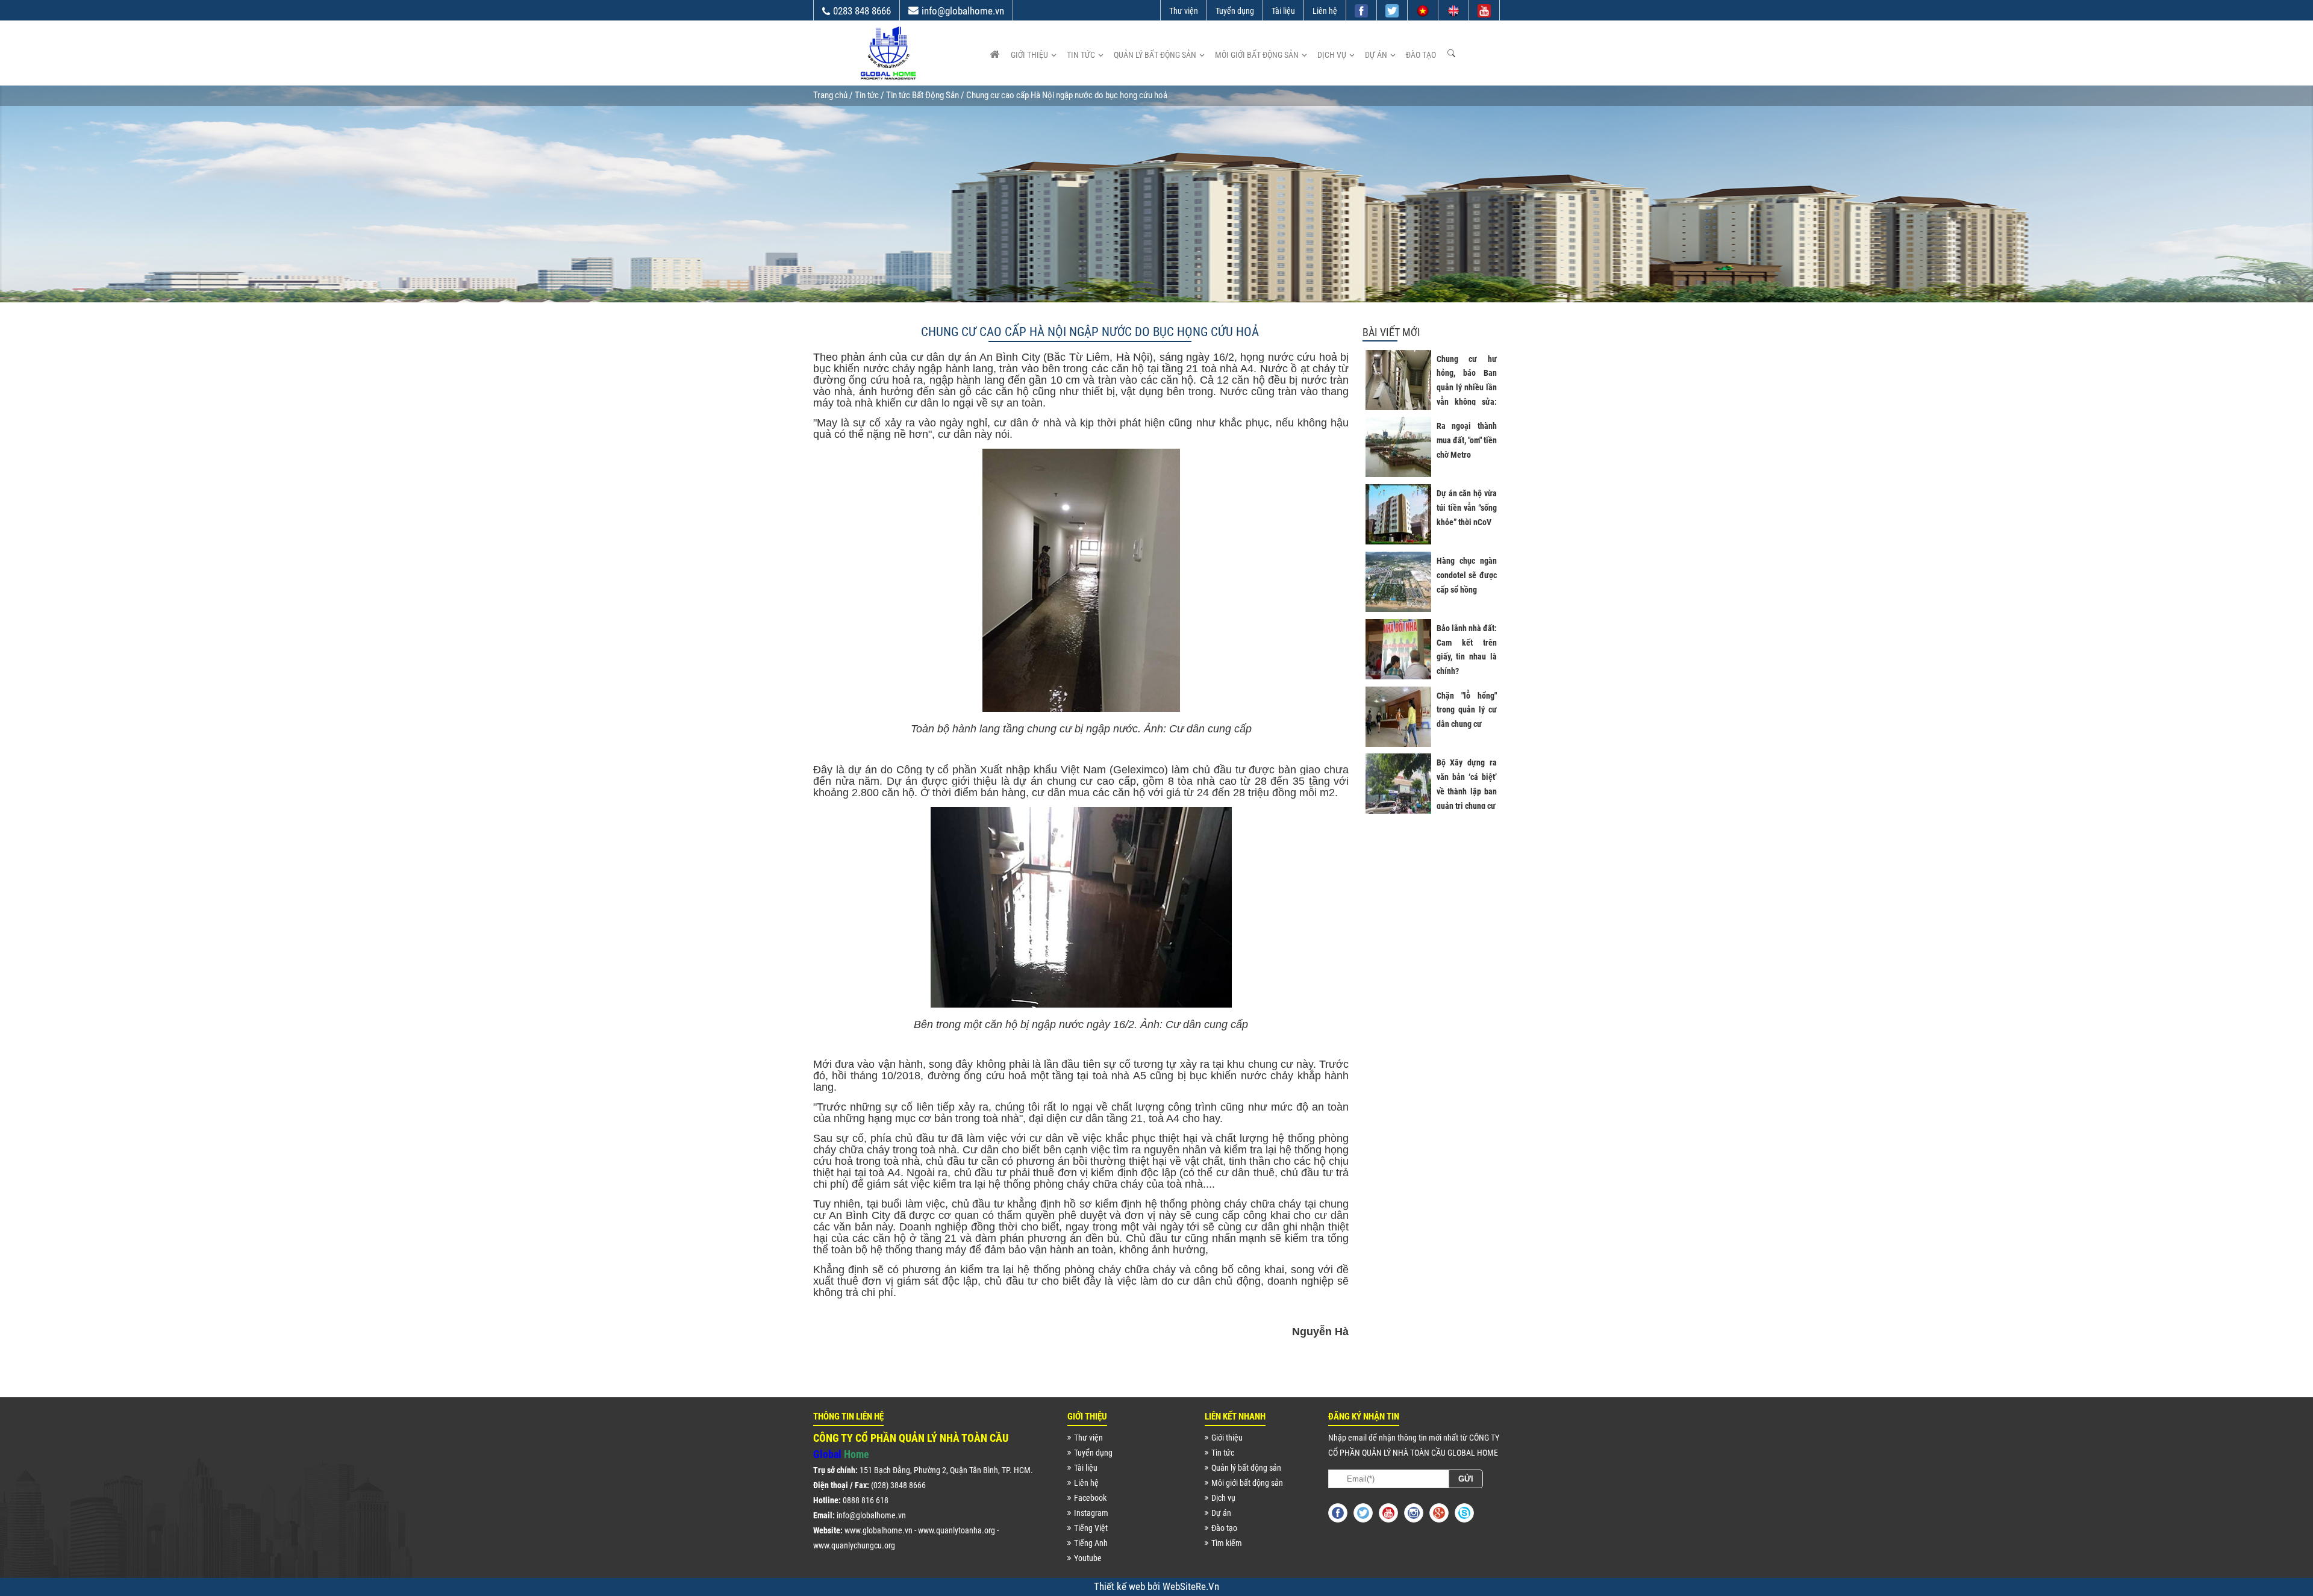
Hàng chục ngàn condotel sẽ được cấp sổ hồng (1467, 575)
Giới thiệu (1029, 55)
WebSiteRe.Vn (1191, 1586)
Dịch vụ (1332, 55)
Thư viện (1184, 11)
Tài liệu (1283, 11)
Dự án (1376, 55)
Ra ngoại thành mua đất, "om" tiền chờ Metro (1467, 440)
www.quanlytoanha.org (957, 1530)
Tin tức (1081, 55)
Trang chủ (830, 95)
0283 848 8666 (862, 11)
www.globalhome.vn (879, 1530)
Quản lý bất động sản (1155, 55)
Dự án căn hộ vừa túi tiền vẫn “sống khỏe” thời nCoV (1467, 508)
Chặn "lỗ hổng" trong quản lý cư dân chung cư (1467, 710)
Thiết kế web (1121, 1586)
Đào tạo (1421, 55)
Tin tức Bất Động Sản (922, 95)
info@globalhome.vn (963, 11)
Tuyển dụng (1235, 11)
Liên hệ (1325, 11)
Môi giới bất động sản (1257, 55)
